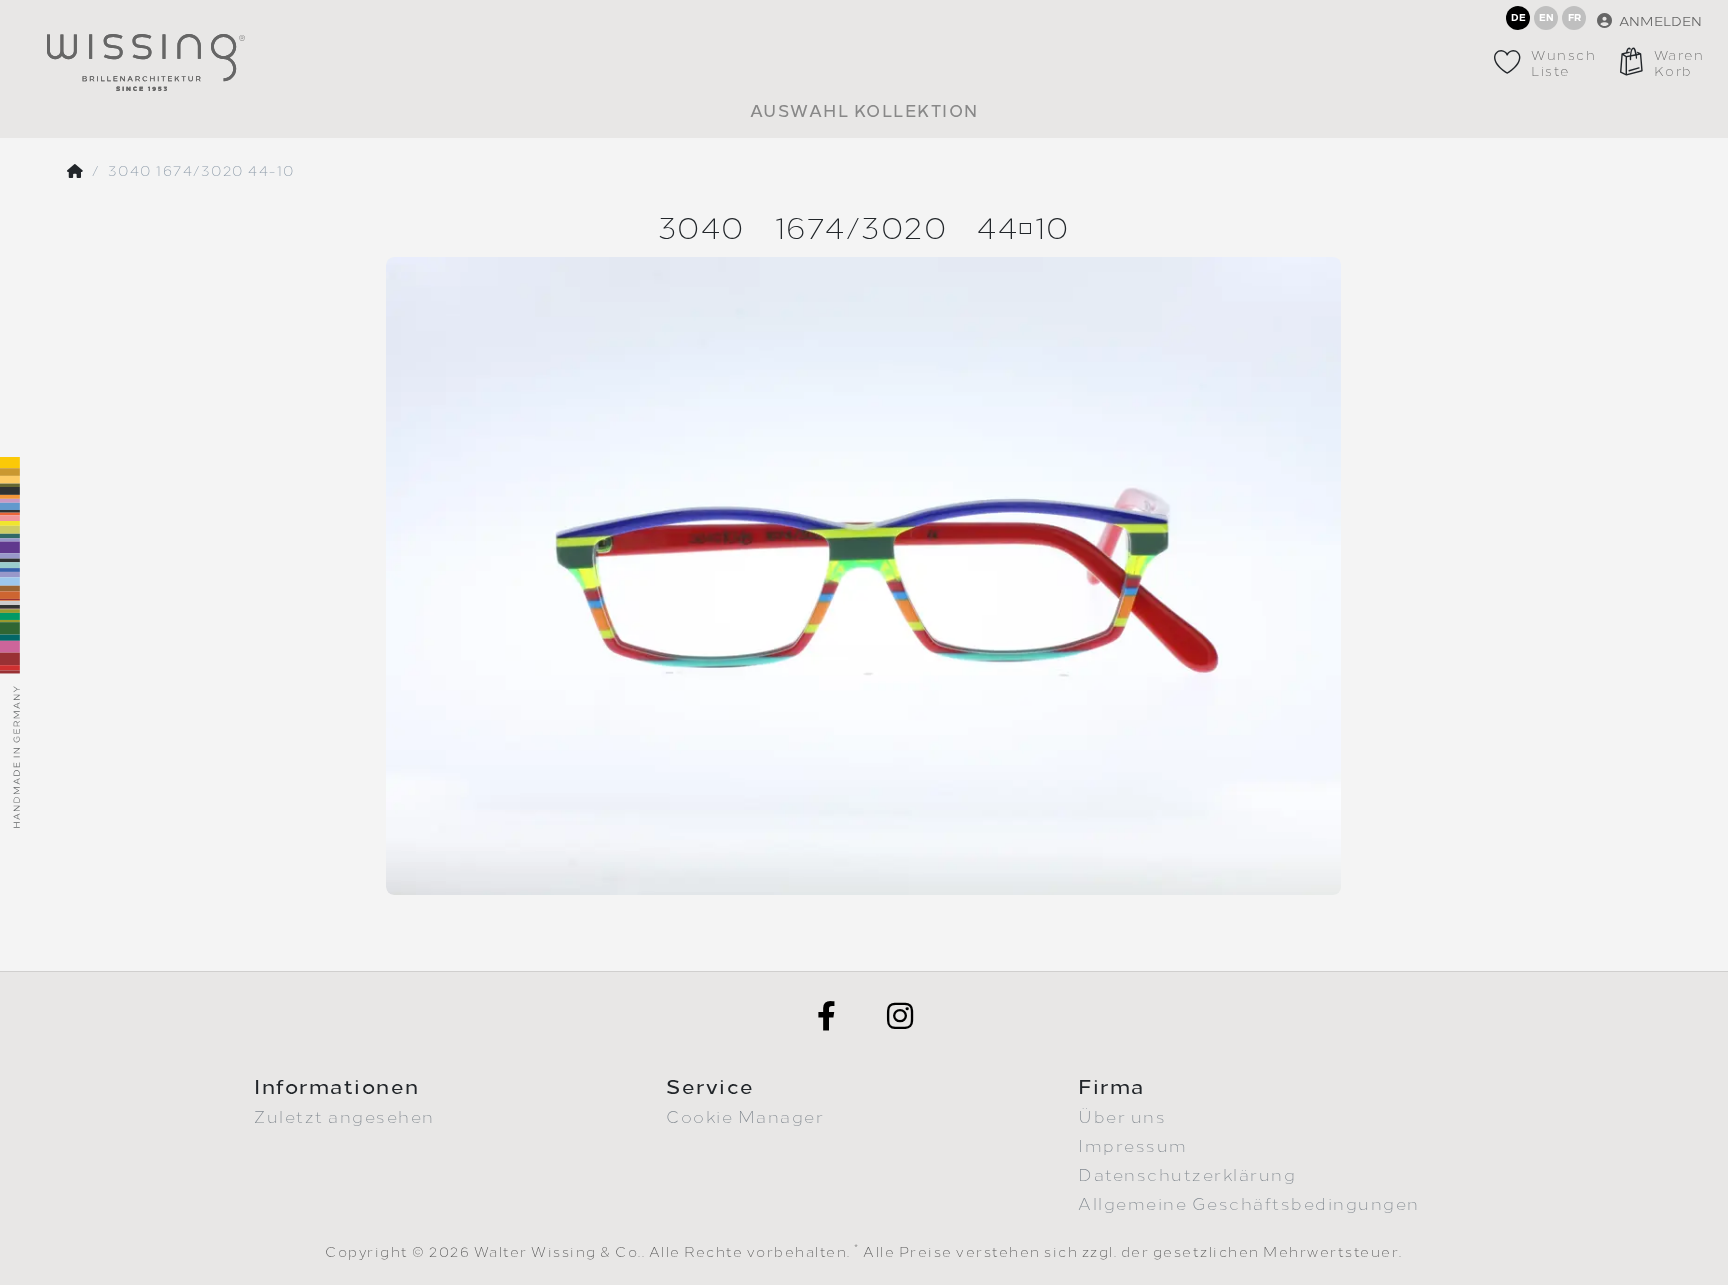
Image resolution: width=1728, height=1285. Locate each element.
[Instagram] (901, 1016)
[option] (864, 575)
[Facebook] (827, 1016)
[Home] (76, 172)
